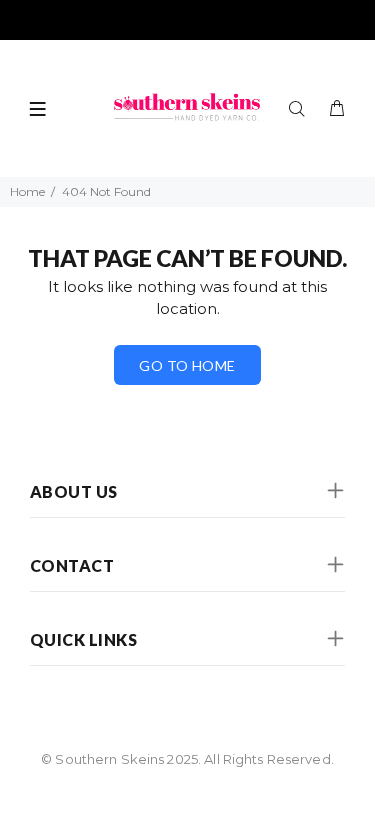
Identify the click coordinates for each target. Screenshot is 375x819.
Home (27, 191)
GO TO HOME (187, 365)
